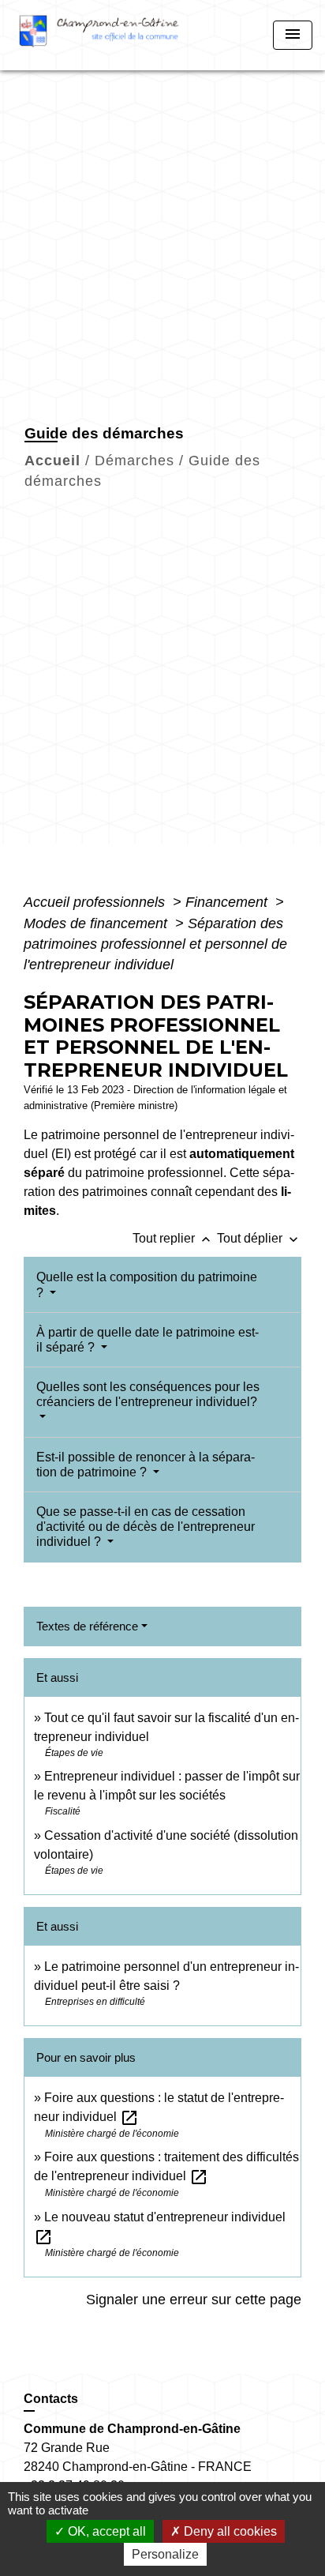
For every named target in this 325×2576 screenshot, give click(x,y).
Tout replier (173, 1238)
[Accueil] (105, 35)
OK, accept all (105, 2531)
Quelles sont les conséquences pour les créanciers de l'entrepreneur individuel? (148, 1394)
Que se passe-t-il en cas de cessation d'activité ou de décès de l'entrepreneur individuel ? (146, 1527)
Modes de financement (97, 923)
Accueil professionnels (96, 902)
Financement (228, 902)
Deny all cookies (229, 2531)
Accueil (52, 461)
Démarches (134, 461)
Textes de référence (87, 1626)
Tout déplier (259, 1238)
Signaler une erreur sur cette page (194, 2300)
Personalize (165, 2554)
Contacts (51, 2399)
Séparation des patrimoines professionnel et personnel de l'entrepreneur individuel (155, 944)
